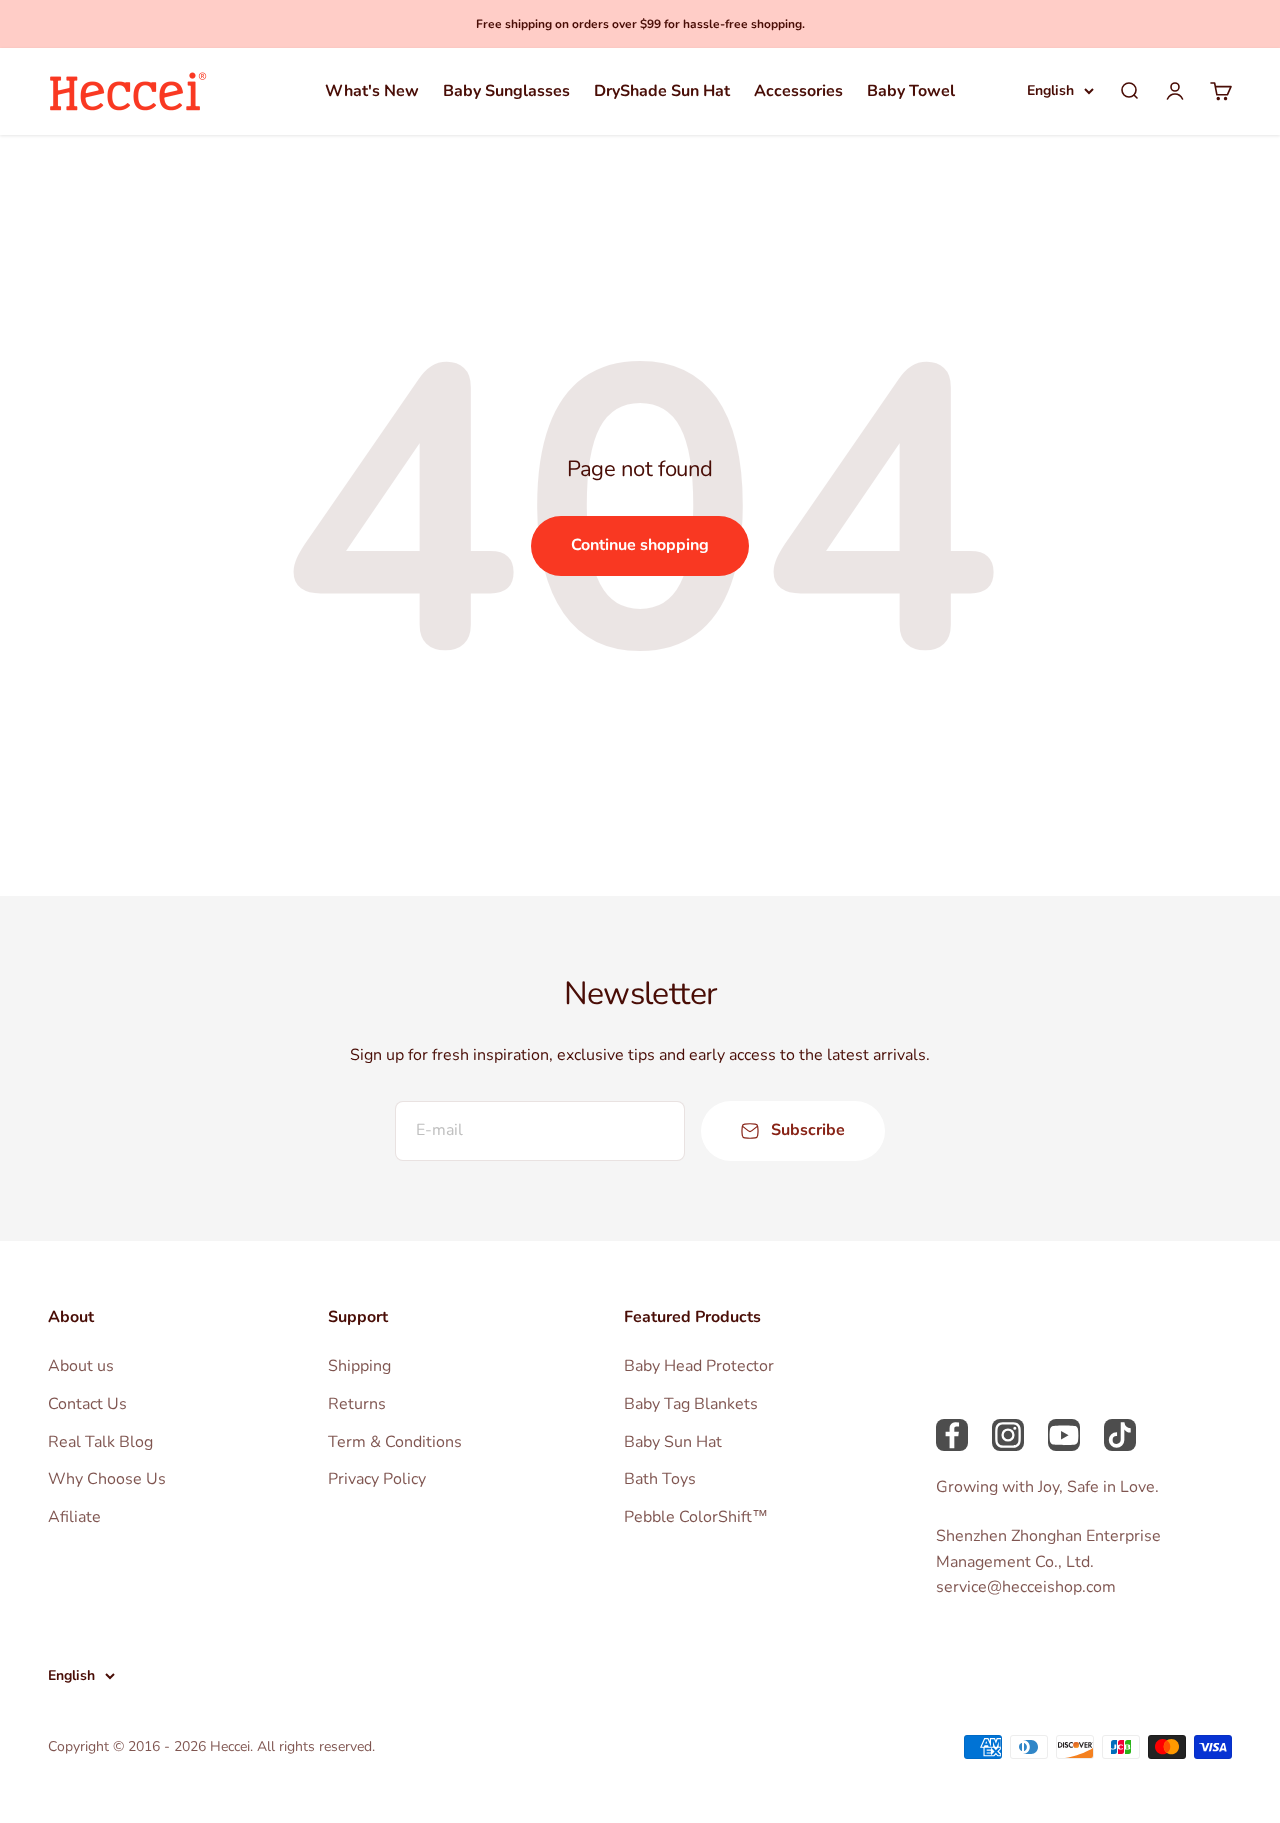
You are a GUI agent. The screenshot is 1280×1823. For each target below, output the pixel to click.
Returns (357, 1404)
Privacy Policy (377, 1479)
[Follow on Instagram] (1008, 1435)
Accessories (798, 91)
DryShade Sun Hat (662, 91)
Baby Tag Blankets (691, 1404)
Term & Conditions (395, 1442)
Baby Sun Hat (673, 1442)
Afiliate (74, 1517)
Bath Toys (660, 1479)
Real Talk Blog (100, 1442)
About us (81, 1366)
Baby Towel (911, 91)
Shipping (359, 1366)
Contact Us (87, 1404)
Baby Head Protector (699, 1366)
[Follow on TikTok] (1120, 1435)
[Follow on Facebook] (952, 1435)
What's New (372, 91)
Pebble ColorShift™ (696, 1517)
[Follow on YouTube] (1064, 1435)
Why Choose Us (107, 1479)
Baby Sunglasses (506, 91)
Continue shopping (640, 545)
